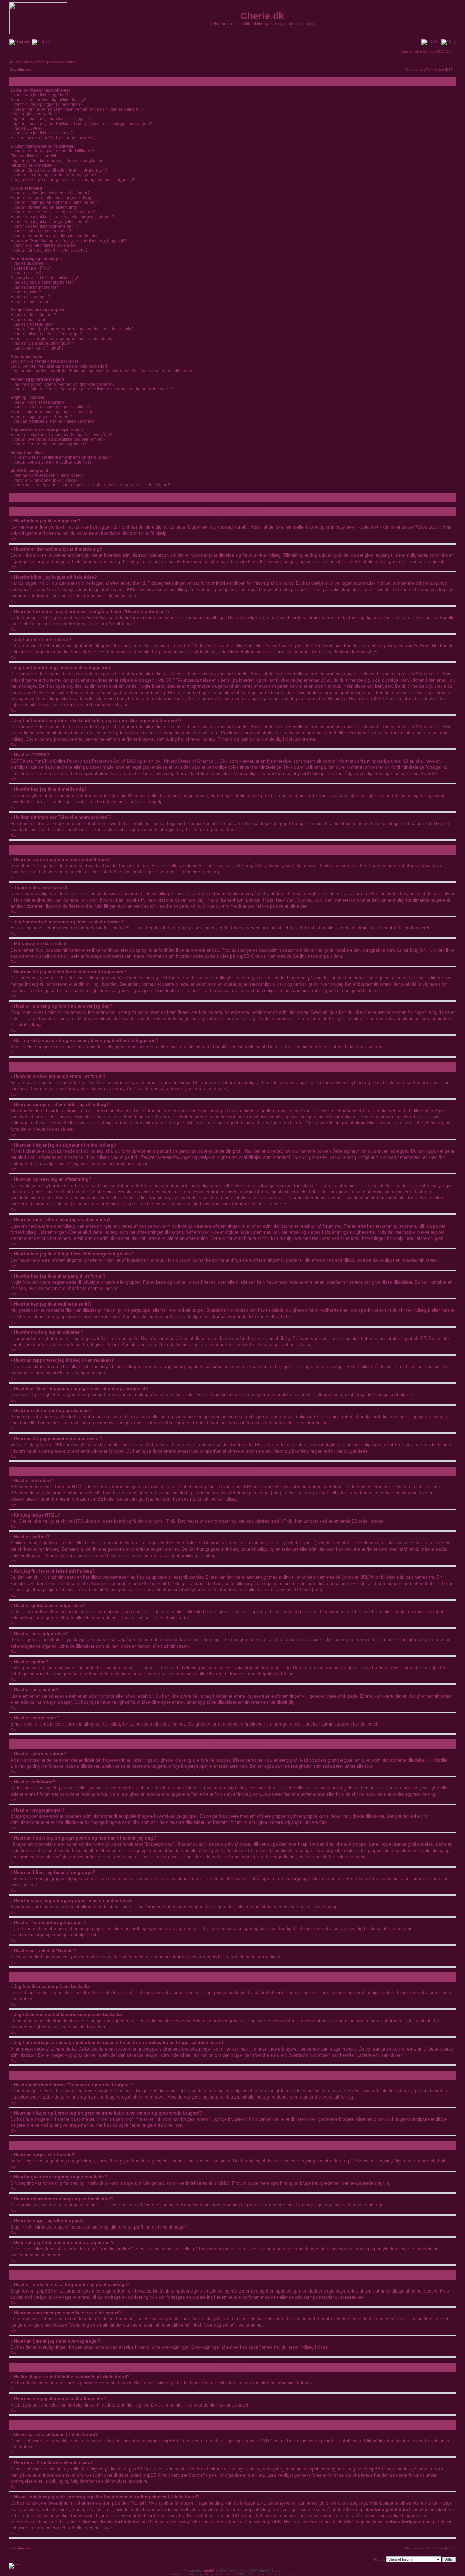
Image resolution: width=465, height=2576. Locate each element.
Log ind (22, 42)
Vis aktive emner (63, 62)
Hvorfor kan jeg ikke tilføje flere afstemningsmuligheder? (62, 217)
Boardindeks (21, 70)
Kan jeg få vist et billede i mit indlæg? (45, 278)
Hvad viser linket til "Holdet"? (37, 348)
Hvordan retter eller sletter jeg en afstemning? (53, 212)
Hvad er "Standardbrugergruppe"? (42, 343)
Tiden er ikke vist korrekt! (33, 156)
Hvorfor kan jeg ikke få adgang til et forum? (50, 222)
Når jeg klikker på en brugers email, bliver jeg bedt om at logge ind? (73, 180)
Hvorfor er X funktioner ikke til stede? (44, 480)
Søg (452, 42)
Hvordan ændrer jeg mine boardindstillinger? (52, 151)
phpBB (209, 2570)
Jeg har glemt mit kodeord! (35, 114)
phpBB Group (176, 2441)
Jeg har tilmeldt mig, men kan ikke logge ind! (52, 119)
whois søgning (351, 2503)
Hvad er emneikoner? (31, 302)
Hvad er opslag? (26, 292)
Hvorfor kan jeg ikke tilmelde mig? (42, 133)
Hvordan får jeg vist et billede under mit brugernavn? (59, 170)
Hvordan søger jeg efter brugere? (41, 417)
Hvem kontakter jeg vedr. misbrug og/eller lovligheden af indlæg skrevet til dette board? (91, 485)
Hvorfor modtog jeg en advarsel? (41, 231)
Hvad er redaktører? (29, 320)
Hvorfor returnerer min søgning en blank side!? (54, 412)
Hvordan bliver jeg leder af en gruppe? (46, 334)
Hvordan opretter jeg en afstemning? (44, 207)
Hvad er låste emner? (30, 297)
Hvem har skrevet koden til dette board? (47, 475)
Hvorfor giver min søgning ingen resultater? (51, 407)
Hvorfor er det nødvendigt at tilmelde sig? (49, 100)
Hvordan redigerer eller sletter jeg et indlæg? (52, 198)
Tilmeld (45, 42)
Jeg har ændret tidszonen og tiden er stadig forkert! (58, 161)
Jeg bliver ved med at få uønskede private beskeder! (59, 366)
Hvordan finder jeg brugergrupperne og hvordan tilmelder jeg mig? (72, 329)
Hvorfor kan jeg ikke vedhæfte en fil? (44, 226)
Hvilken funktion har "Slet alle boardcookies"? (53, 138)
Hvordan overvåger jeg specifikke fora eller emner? (58, 439)
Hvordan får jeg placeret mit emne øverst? (49, 250)
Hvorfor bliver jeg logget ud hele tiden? (46, 104)
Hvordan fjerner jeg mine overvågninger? (49, 444)
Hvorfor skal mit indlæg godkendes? (44, 245)
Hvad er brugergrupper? (33, 324)
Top (13, 539)
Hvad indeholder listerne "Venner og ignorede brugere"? (63, 384)
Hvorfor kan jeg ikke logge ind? (39, 95)
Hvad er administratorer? (34, 315)
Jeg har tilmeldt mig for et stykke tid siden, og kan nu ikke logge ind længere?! (82, 124)
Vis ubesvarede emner (27, 62)
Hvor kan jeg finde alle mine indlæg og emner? (54, 421)
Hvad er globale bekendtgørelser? (42, 282)
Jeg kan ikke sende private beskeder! (45, 361)
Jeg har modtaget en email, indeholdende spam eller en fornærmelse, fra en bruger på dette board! (102, 371)
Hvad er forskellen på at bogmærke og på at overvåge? (61, 435)
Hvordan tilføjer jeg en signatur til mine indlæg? (54, 202)
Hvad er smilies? (26, 273)
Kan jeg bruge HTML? (31, 268)
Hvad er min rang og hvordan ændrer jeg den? (54, 175)
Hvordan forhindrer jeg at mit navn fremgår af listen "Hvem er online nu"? (77, 109)
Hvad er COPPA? (27, 128)
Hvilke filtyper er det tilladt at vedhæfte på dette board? (61, 457)
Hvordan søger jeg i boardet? (38, 402)
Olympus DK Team (218, 2574)
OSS (433, 42)
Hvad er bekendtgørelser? (35, 287)
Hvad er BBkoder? (28, 263)
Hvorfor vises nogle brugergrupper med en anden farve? (63, 339)
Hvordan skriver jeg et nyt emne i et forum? (50, 193)
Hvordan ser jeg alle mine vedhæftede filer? (51, 462)
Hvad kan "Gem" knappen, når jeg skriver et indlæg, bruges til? (68, 241)
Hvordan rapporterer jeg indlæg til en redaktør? (54, 236)
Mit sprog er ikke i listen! (33, 165)
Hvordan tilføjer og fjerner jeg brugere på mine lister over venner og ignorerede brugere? (92, 389)
